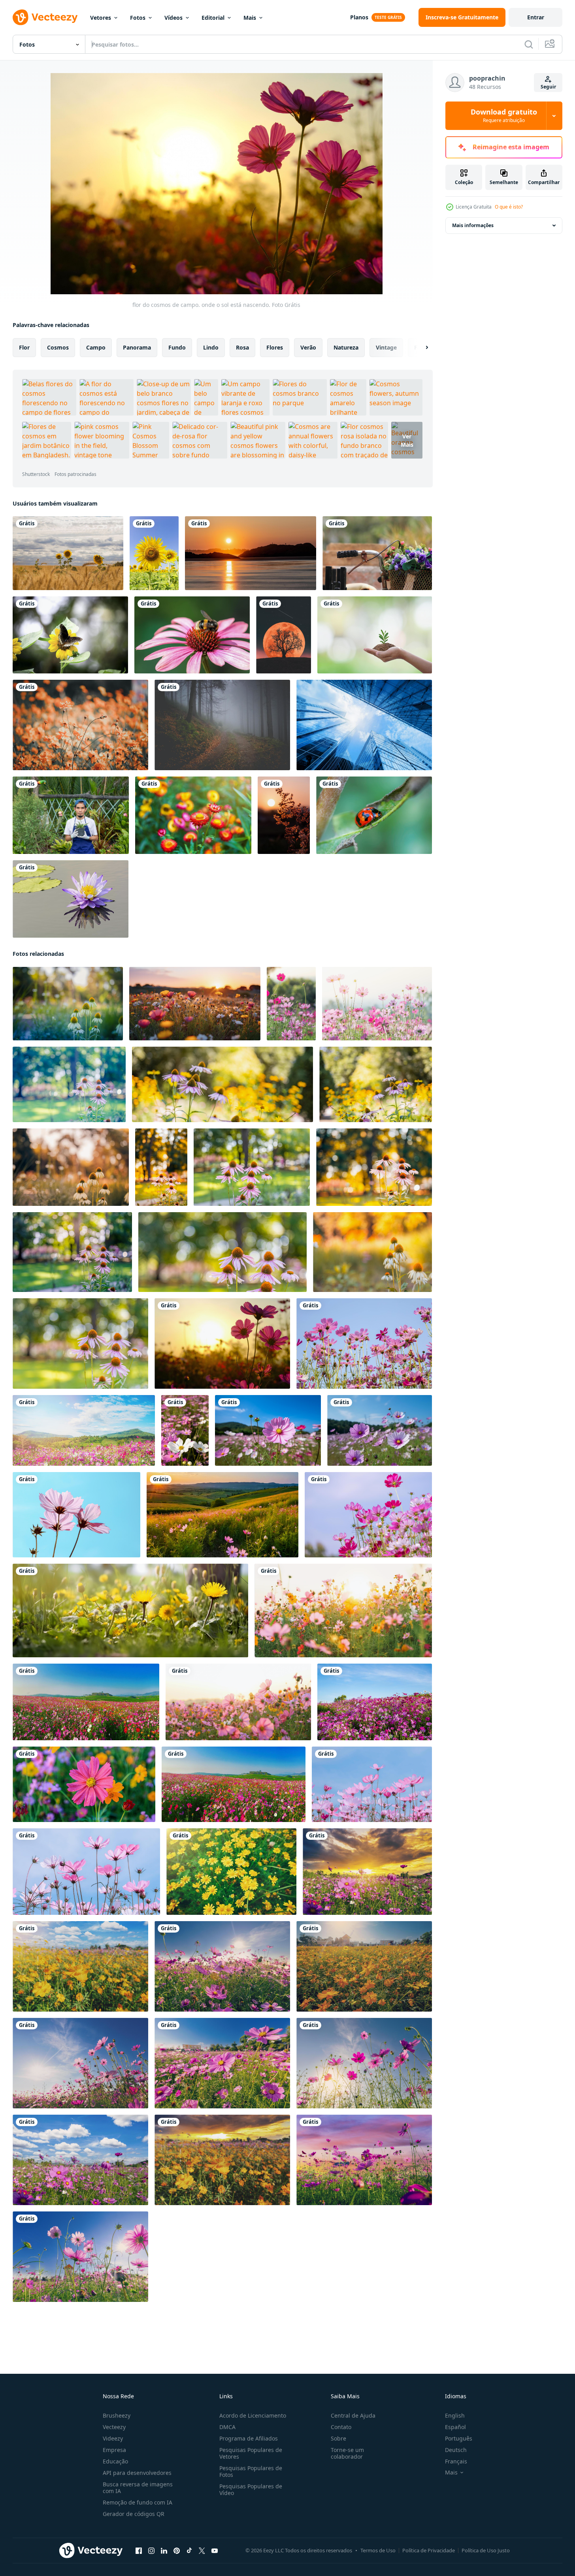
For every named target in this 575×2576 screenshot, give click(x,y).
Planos (359, 17)
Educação (115, 2461)
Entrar (536, 17)
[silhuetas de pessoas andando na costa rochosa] (251, 553)
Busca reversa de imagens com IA (138, 2488)
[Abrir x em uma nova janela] (202, 2551)
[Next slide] (420, 348)
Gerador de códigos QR (134, 2514)
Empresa (114, 2450)
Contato (341, 2427)
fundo (177, 347)
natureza (346, 347)
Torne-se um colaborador (347, 2453)
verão (308, 347)
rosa (242, 347)
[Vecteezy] (45, 17)
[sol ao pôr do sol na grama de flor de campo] (284, 815)
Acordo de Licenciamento (253, 2415)
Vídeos (173, 18)
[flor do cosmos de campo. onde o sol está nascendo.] (222, 1343)
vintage (386, 347)
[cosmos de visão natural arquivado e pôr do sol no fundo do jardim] (367, 1872)
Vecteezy (114, 2427)
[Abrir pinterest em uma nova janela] (177, 2551)
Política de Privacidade (429, 2550)
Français (456, 2461)
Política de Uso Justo (486, 2550)
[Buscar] (529, 44)
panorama (137, 347)
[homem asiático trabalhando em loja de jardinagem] (71, 815)
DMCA (227, 2427)
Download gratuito (504, 116)
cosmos (58, 347)
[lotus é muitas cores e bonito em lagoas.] (71, 899)
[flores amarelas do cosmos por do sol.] (231, 1872)
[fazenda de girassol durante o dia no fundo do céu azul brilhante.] (154, 553)
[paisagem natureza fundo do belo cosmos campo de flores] (86, 1702)
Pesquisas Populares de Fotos (251, 2471)
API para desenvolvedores (137, 2473)
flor (24, 347)
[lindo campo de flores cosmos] (343, 1610)
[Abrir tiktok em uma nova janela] (189, 2551)
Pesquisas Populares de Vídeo (251, 2490)
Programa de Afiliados (249, 2438)
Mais (250, 18)
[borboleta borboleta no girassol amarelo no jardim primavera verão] (70, 635)
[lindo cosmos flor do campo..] (268, 1430)
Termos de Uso (378, 2550)
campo (96, 347)
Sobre (338, 2438)
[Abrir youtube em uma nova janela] (215, 2551)
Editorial (213, 18)
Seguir (548, 87)
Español (455, 2427)
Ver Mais (407, 440)
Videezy (113, 2438)
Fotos (138, 18)
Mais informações (473, 225)
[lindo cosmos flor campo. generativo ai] (130, 1610)
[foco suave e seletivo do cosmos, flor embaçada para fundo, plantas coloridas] (291, 1004)
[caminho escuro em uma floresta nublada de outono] (222, 725)
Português (459, 2438)
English (455, 2415)
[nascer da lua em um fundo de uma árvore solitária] (284, 635)
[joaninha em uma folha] (374, 815)
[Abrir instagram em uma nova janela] (151, 2551)
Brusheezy (117, 2415)
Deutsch (456, 2450)
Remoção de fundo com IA (138, 2502)
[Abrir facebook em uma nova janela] (139, 2551)
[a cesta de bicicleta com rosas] (377, 553)
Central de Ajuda (353, 2415)
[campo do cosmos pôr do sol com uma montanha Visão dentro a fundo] (222, 1515)
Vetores (101, 18)
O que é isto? (509, 207)
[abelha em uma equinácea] (192, 635)
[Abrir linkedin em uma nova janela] (164, 2551)
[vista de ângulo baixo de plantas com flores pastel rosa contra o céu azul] (76, 1515)
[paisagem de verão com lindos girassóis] (68, 553)
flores (275, 347)
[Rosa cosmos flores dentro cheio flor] (364, 1343)
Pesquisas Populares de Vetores (251, 2453)
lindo (211, 347)
